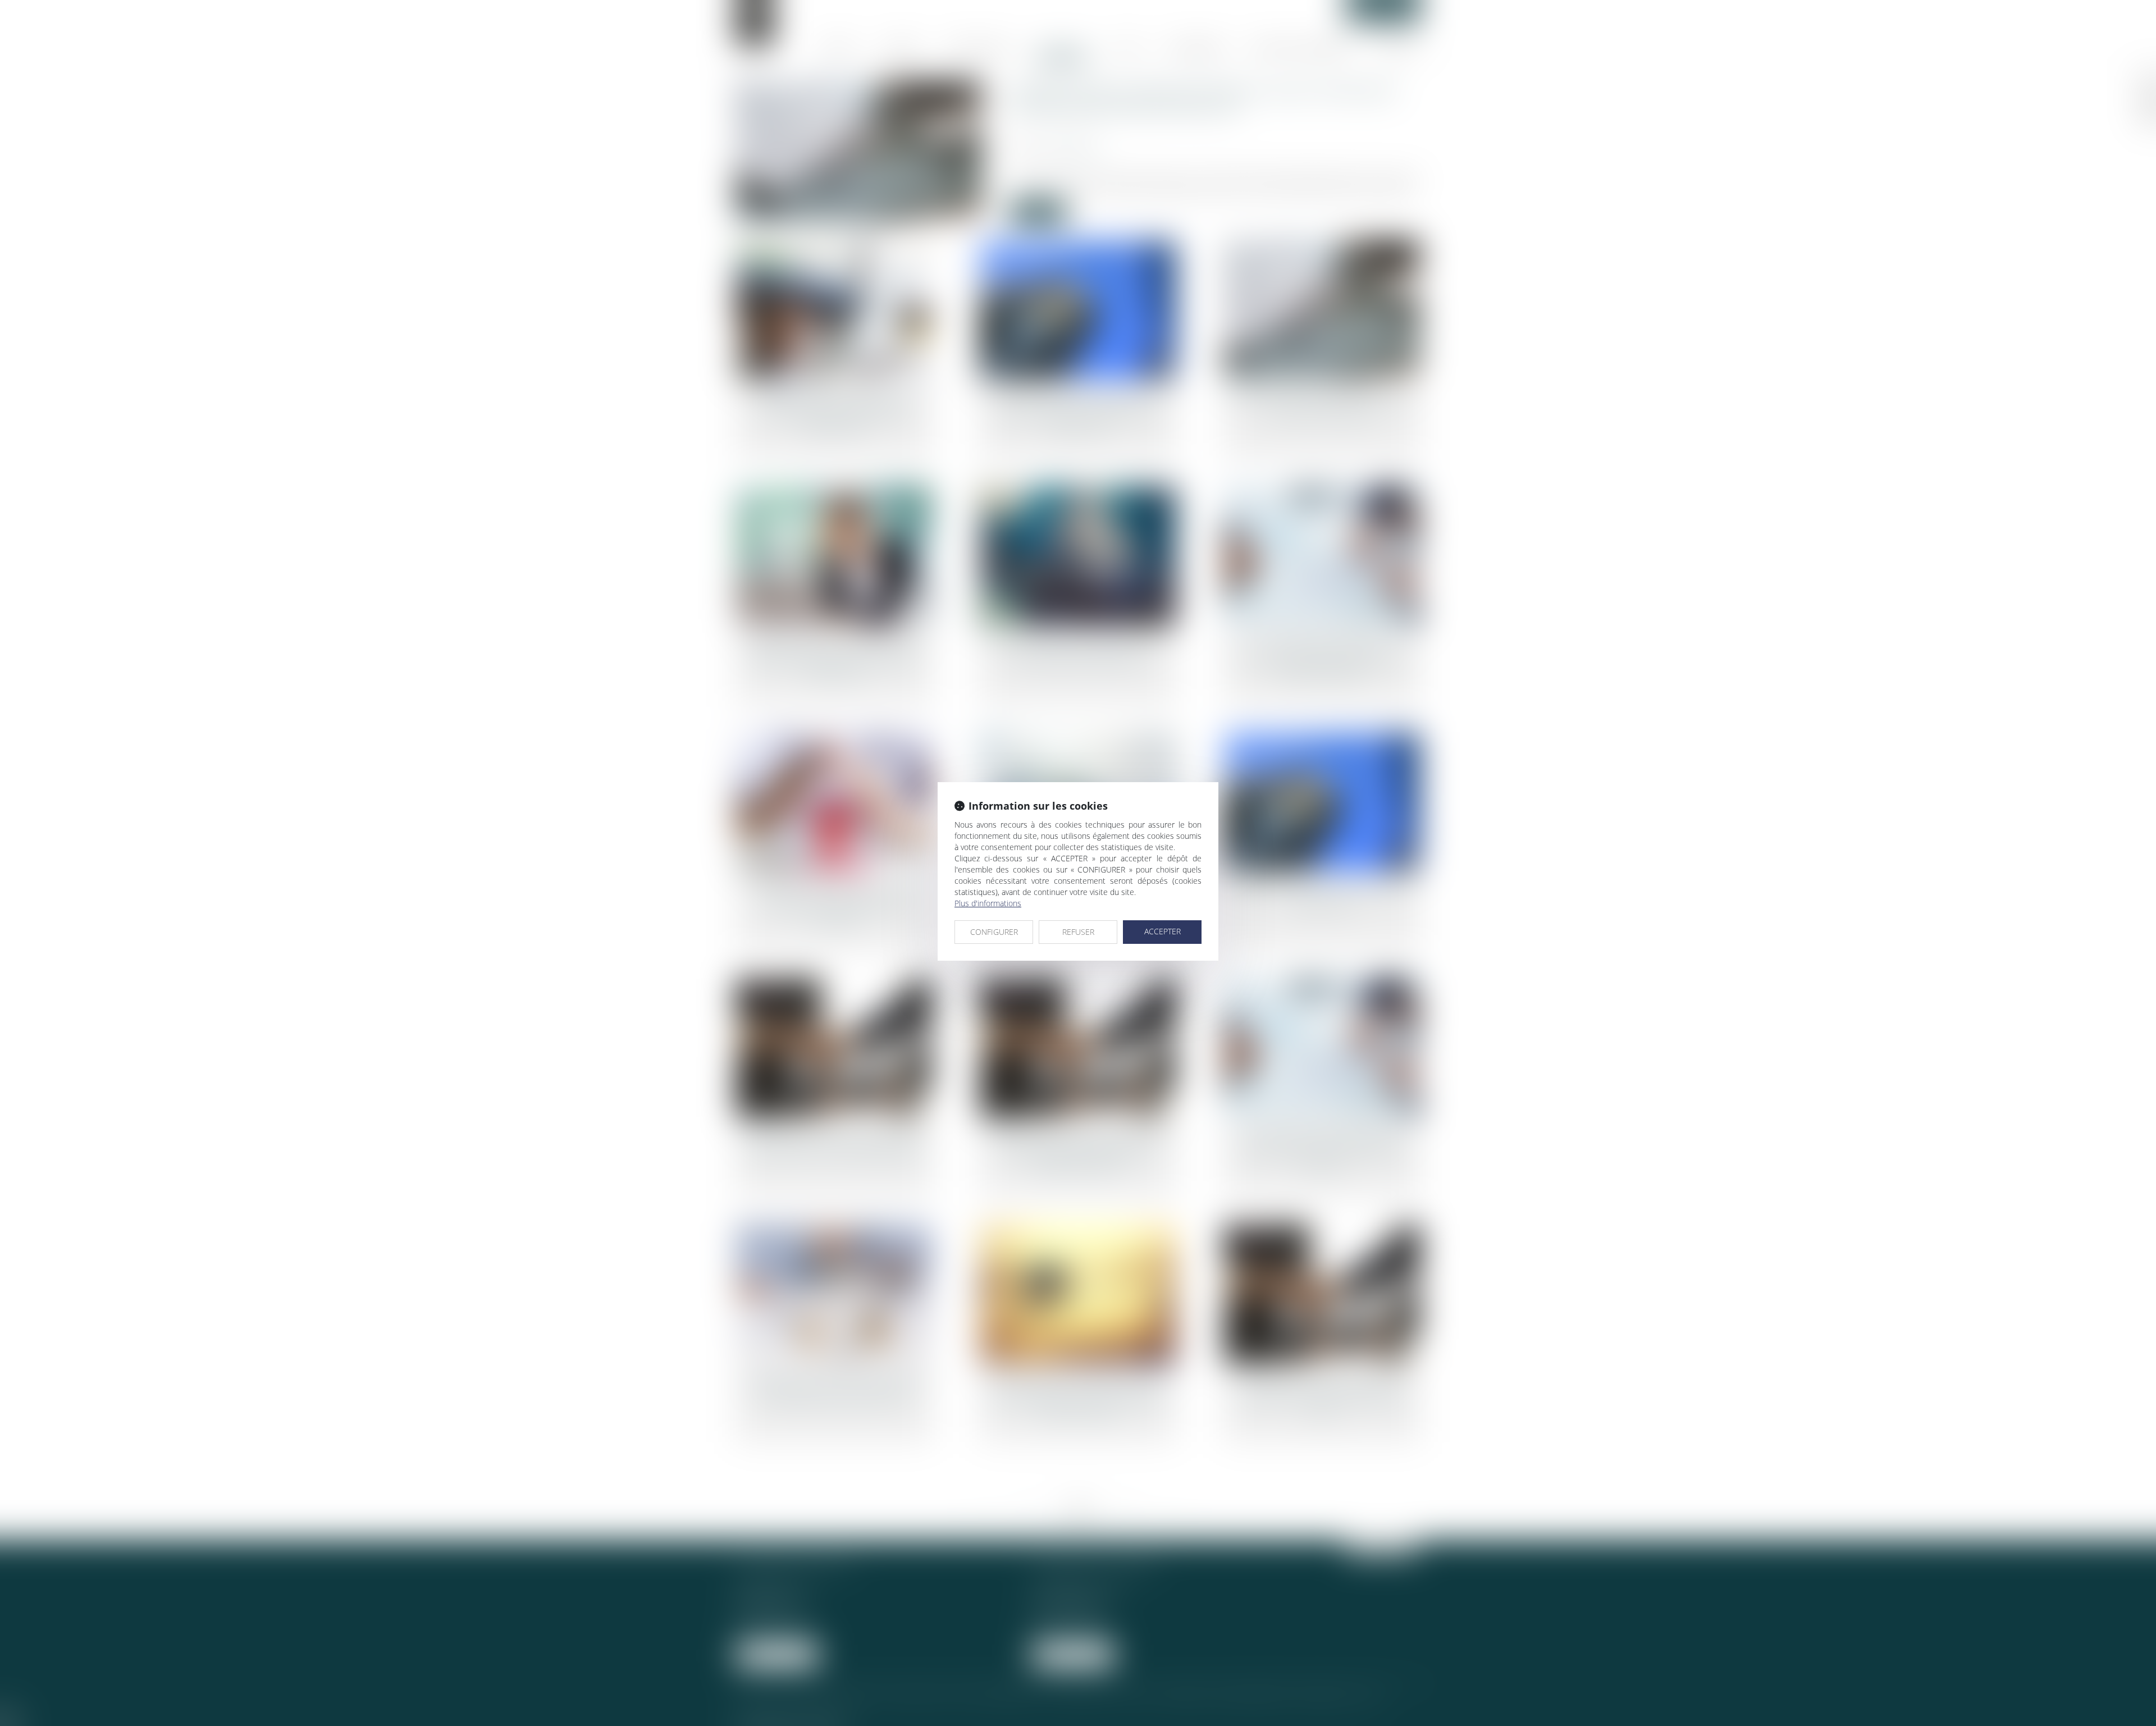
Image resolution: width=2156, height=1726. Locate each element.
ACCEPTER (1162, 931)
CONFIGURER (994, 932)
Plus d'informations (988, 903)
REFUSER (1078, 932)
